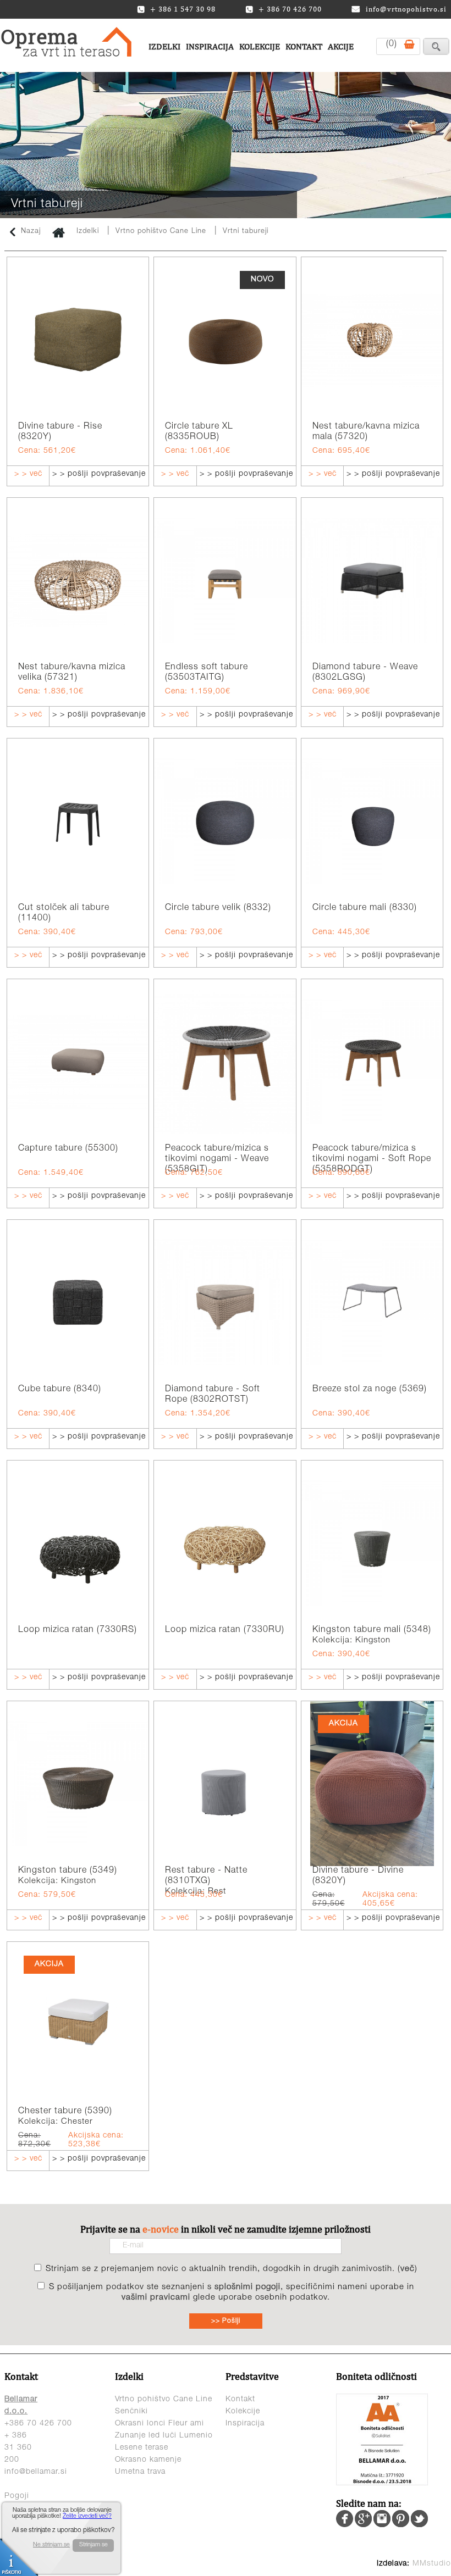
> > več (28, 474)
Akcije (341, 46)
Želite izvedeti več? (87, 2516)
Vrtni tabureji (246, 232)
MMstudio (432, 2564)
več (408, 2269)
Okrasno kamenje (148, 2460)
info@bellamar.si (36, 2472)
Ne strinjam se (51, 2545)
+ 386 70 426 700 (290, 9)
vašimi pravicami (156, 2298)
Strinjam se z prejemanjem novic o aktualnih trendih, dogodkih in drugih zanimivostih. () (232, 2269)
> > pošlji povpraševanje (99, 474)
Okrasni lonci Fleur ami (159, 2424)
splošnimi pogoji (248, 2287)
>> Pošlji (226, 2321)
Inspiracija (210, 46)
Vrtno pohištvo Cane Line (162, 232)
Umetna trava (140, 2472)
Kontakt (304, 46)
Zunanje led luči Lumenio (164, 2436)
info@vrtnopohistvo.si (406, 9)
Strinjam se (94, 2545)
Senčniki (131, 2412)
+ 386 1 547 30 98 (183, 9)
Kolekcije (260, 46)
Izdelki (164, 46)
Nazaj (31, 232)
